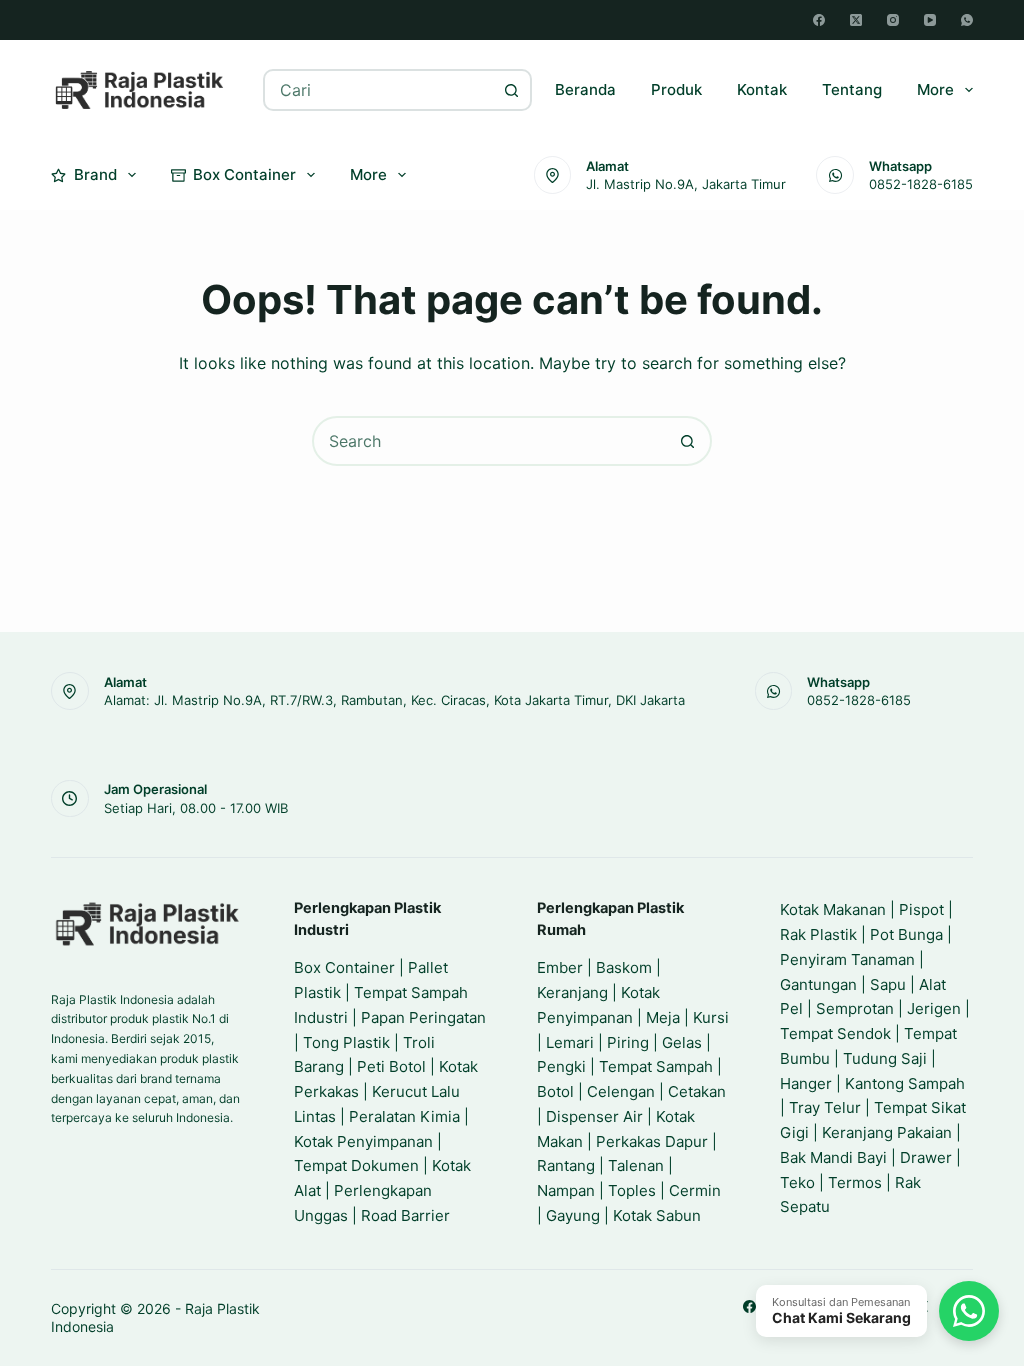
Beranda (585, 89)
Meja (663, 1017)
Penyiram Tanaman (847, 959)
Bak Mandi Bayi (833, 1157)
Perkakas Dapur (652, 1141)
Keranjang (572, 992)
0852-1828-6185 (921, 184)
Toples (632, 1190)
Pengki (561, 1066)
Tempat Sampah (656, 1066)
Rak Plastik (818, 934)
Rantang (566, 1165)
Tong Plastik (346, 1042)
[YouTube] (930, 20)
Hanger (806, 1083)
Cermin (695, 1190)
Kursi (711, 1017)
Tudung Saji (885, 1058)
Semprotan (855, 1008)
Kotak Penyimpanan (363, 1141)
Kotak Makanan (833, 909)
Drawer (926, 1157)
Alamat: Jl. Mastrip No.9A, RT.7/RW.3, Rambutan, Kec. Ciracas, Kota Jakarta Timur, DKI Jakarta (394, 700)
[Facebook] (819, 20)
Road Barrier (405, 1215)
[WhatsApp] (967, 20)
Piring (628, 1042)
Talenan (636, 1165)
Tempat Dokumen (356, 1165)
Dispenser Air (594, 1116)
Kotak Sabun (657, 1215)
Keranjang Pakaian (887, 1132)
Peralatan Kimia (404, 1116)
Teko (797, 1182)
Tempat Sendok (835, 1033)
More (935, 89)
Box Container (244, 174)
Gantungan (818, 984)
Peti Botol (391, 1066)
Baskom (624, 967)
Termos (855, 1182)
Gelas (682, 1042)
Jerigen (934, 1008)
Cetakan (697, 1091)
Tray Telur (825, 1107)
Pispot (921, 909)
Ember (560, 967)
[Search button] (511, 90)
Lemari (570, 1042)
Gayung (573, 1215)
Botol (555, 1091)
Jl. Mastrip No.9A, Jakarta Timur (686, 184)
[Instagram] (893, 20)
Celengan (621, 1091)
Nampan (566, 1190)
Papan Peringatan (423, 1017)
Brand (95, 174)
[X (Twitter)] (856, 20)
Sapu (888, 984)
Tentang (852, 89)
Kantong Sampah (905, 1083)
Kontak (762, 89)
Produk (676, 89)
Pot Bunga (906, 934)
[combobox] (378, 90)
